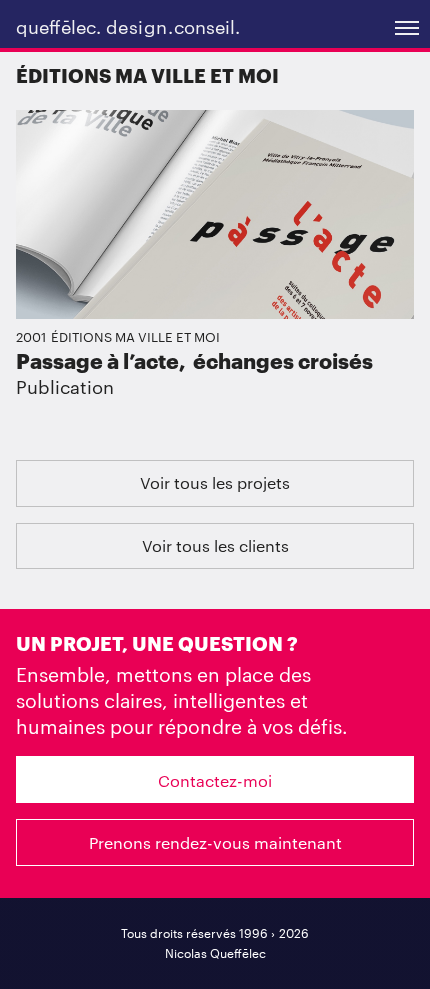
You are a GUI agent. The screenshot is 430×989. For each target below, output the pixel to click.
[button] (406, 25)
